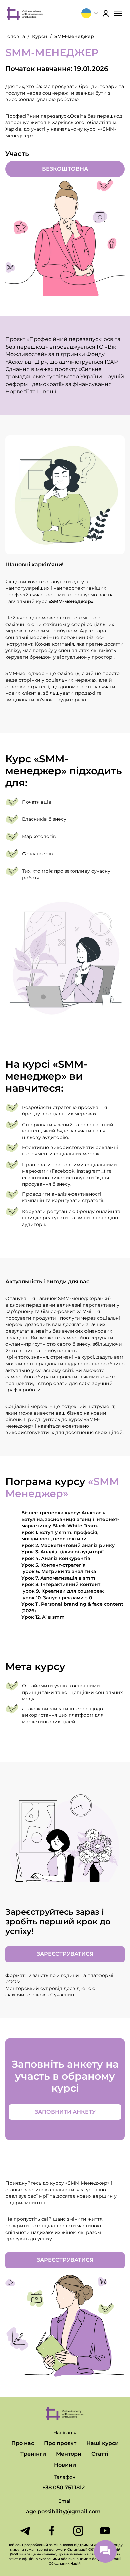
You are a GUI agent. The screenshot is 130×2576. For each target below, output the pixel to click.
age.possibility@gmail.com (63, 2512)
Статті (100, 2454)
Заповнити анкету (65, 2112)
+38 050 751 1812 (63, 2488)
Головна (15, 36)
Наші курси (102, 2443)
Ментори (69, 2454)
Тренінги (33, 2454)
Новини (65, 2465)
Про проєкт (60, 2443)
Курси (40, 36)
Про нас (23, 2443)
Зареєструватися (65, 1954)
